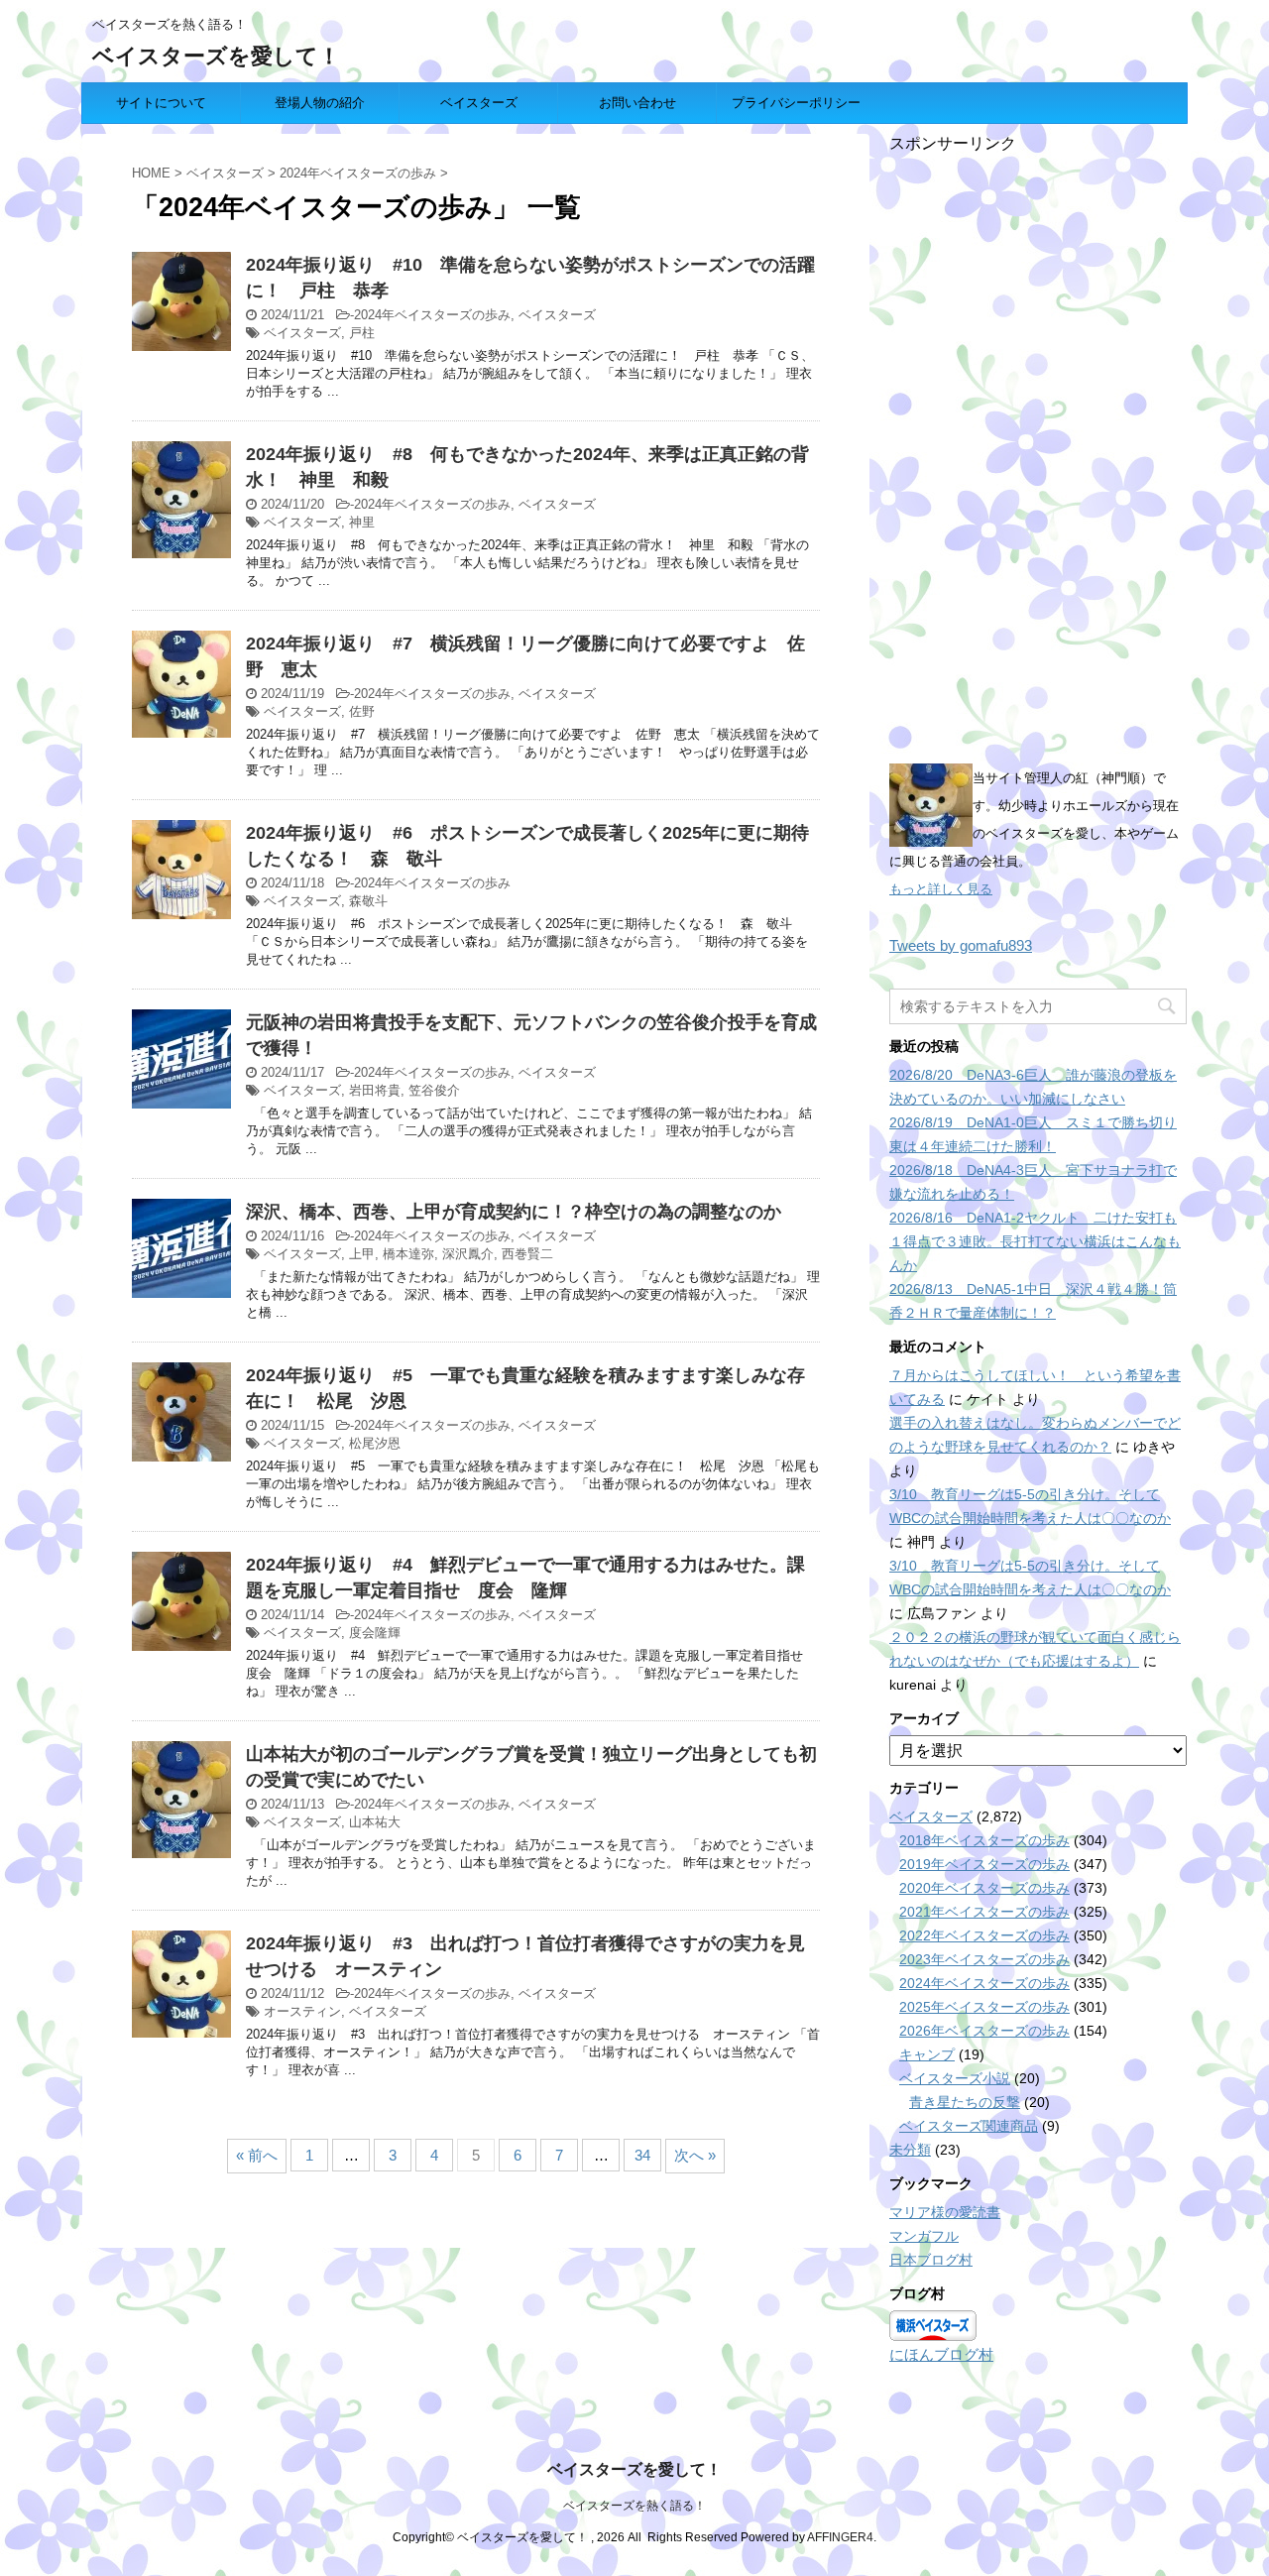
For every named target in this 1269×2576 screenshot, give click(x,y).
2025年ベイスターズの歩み (984, 2007)
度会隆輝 (375, 1633)
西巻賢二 (527, 1254)
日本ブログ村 (931, 2260)
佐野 (362, 711)
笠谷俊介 (434, 1090)
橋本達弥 (408, 1254)
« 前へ (257, 2155)
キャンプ (927, 2054)
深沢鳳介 (468, 1254)
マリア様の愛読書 (945, 2212)
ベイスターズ (479, 103)
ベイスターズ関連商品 (969, 2126)
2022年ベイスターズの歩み (984, 1935)
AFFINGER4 (840, 2537)
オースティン (302, 2011)
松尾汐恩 (375, 1443)
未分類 (910, 2150)
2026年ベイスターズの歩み (984, 2031)
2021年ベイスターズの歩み (984, 1912)
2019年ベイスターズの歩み (984, 1864)
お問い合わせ (637, 103)
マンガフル (924, 2236)
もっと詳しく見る (941, 889)
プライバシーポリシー (796, 103)
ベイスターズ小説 (955, 2078)
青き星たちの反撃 (965, 2102)
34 (642, 2155)
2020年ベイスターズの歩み (984, 1888)
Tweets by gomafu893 (961, 945)
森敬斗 (368, 901)
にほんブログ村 (941, 2354)
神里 (362, 522)
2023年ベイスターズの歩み (984, 1959)
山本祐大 (375, 1822)
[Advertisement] (1038, 452)
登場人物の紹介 (320, 103)
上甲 (362, 1254)
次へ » (695, 2155)
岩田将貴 (375, 1090)
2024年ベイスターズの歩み (432, 315)
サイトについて (161, 103)
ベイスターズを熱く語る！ (634, 2506)
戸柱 (362, 333)
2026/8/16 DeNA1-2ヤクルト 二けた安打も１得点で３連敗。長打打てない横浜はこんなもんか (1035, 1241)
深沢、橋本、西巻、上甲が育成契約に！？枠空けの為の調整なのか (514, 1212)
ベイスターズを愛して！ (216, 56)
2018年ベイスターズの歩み (984, 1840)
